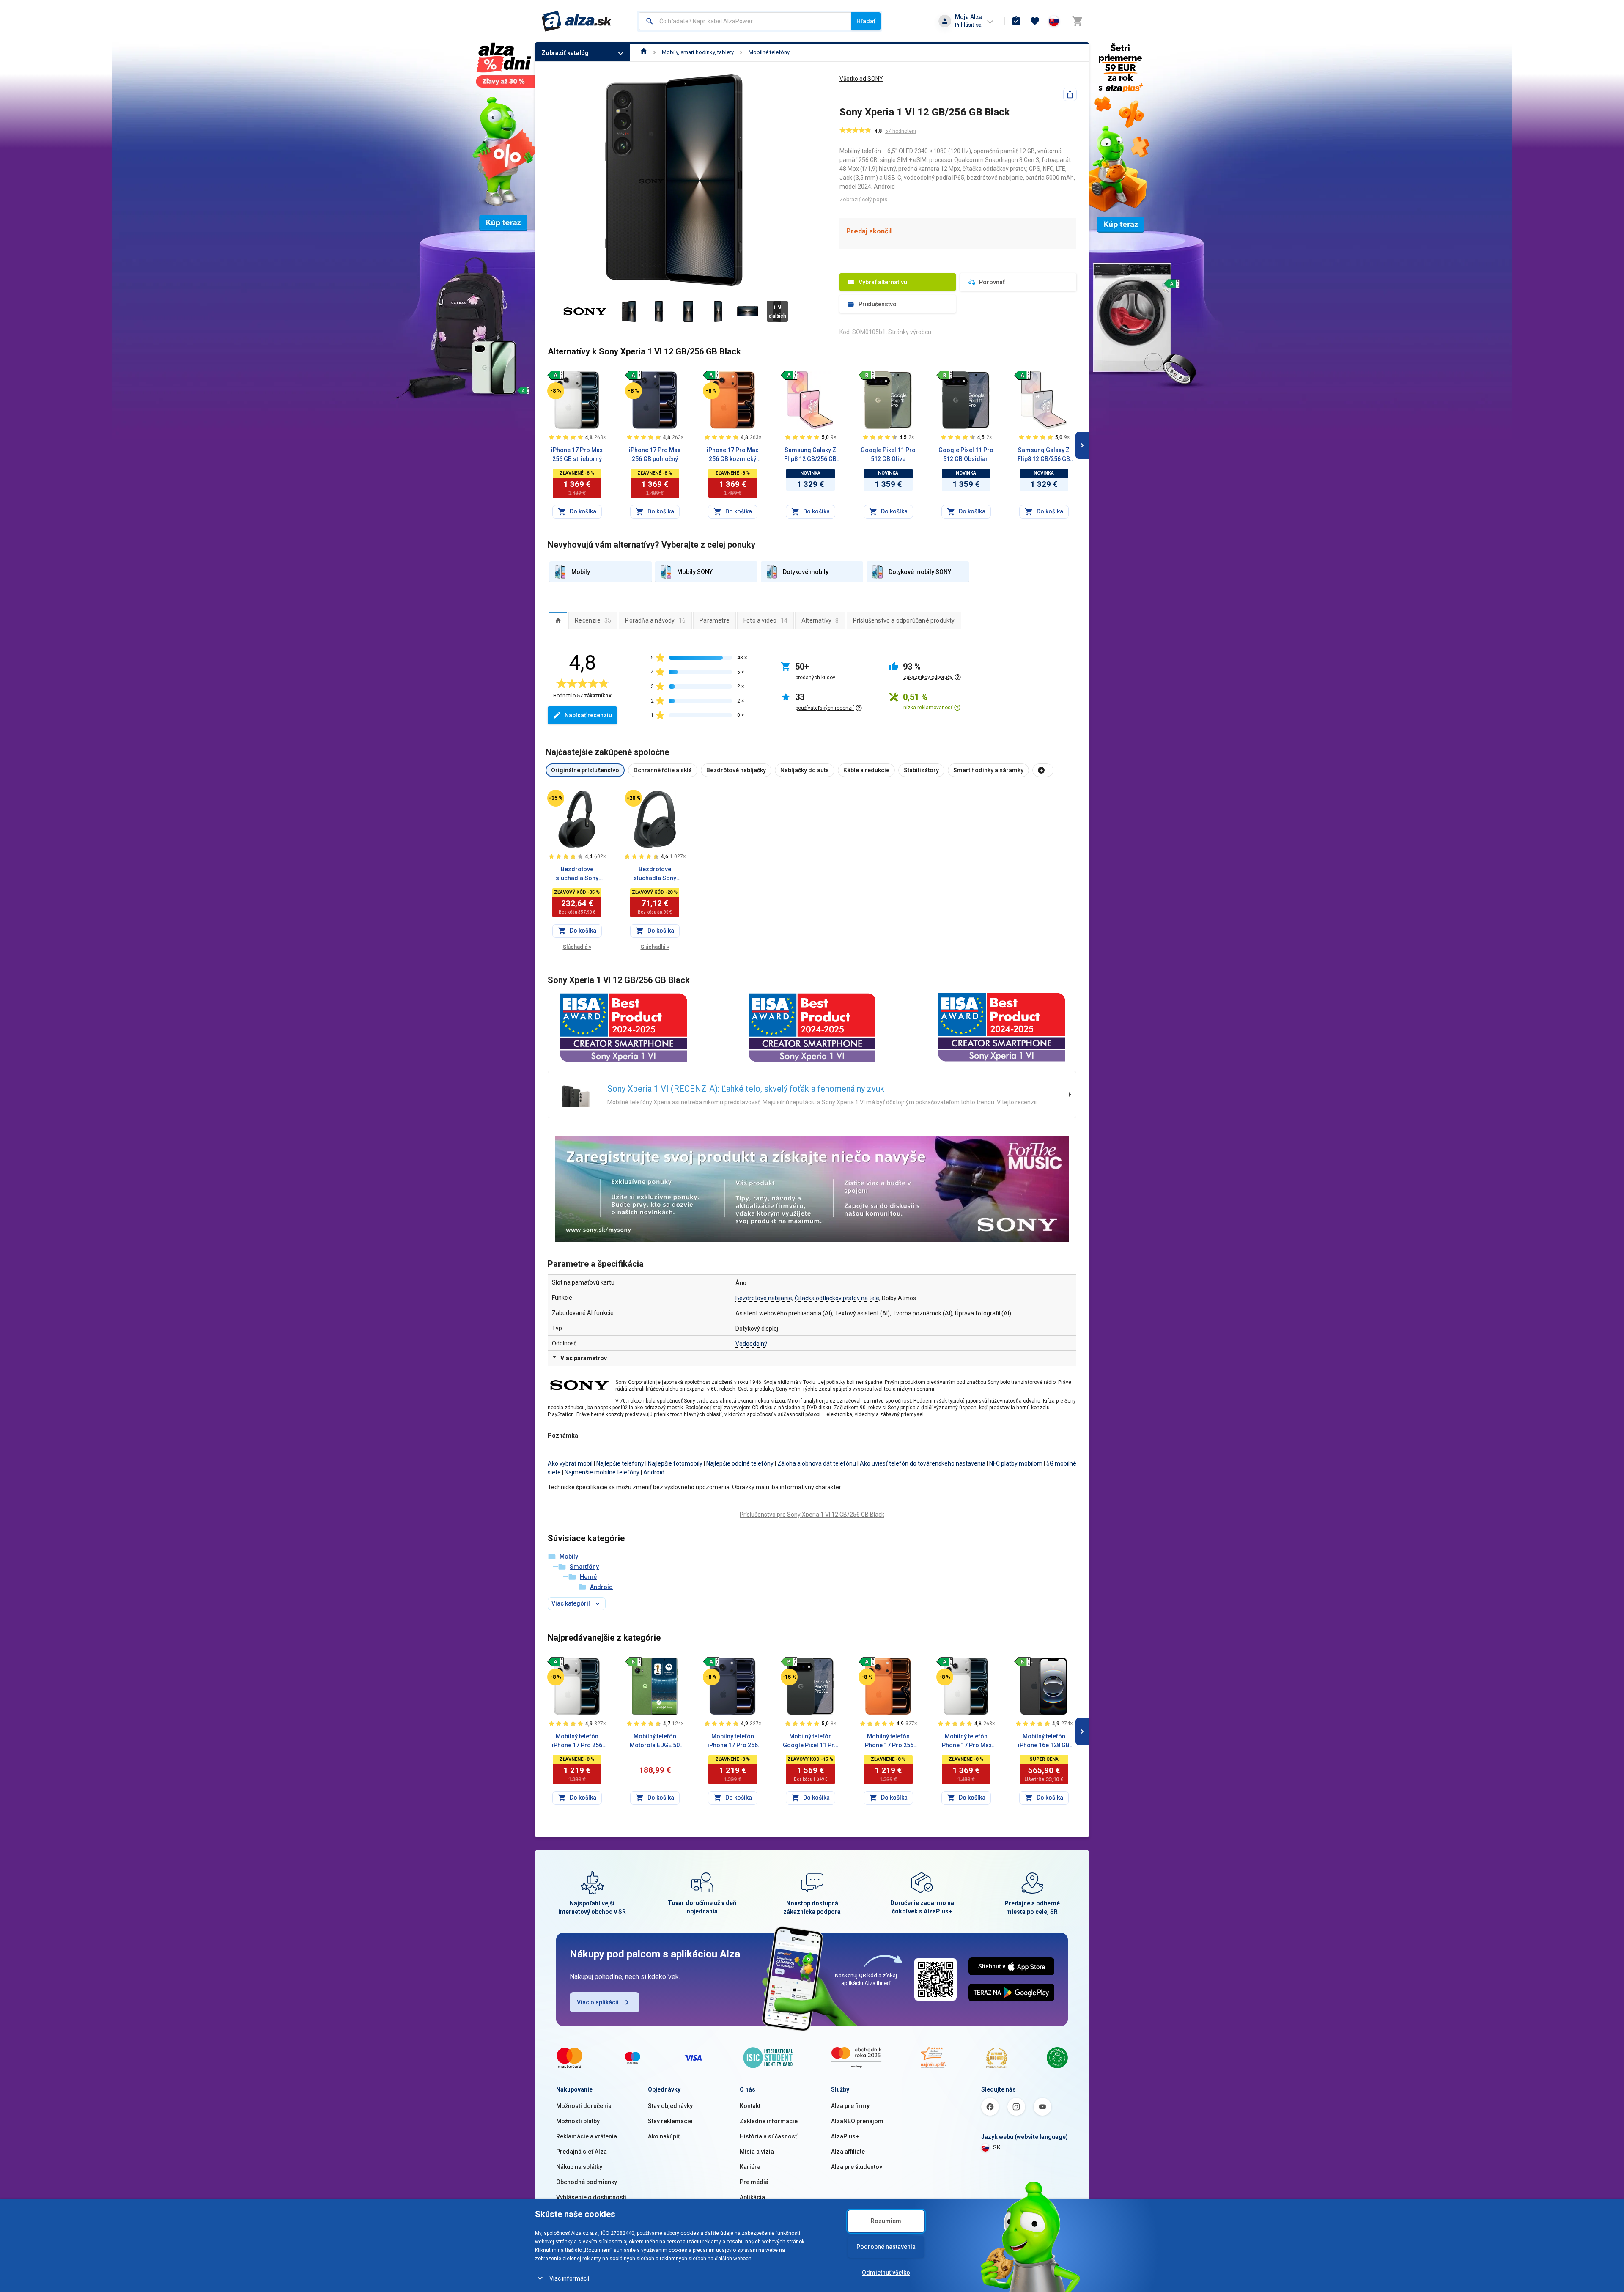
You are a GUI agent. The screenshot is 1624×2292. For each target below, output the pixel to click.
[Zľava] (556, 391)
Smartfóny (584, 1567)
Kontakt (750, 2106)
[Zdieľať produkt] (1070, 94)
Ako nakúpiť (664, 2136)
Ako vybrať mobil (570, 1463)
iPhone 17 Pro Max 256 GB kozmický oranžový (732, 455)
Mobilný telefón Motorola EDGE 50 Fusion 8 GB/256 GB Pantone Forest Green (655, 1741)
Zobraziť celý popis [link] (863, 199)
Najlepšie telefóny (620, 1463)
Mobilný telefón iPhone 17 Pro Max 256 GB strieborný (966, 1741)
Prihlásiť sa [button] (968, 25)
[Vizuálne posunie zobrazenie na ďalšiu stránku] (1082, 445)
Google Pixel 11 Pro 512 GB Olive (888, 454)
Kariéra (750, 2167)
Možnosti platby (578, 2121)
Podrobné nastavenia (886, 2247)
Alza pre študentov (857, 2167)
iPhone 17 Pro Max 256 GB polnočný (655, 454)
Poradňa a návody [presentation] (655, 620)
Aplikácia (752, 2197)
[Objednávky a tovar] (1016, 21)
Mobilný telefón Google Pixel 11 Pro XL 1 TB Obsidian (810, 1741)
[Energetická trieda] (556, 375)
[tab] (558, 620)
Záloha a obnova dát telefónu (817, 1463)
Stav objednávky (670, 2106)
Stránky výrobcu (910, 332)
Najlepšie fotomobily (675, 1463)
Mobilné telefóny (769, 52)
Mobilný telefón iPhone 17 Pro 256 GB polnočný (733, 1741)
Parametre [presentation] (715, 620)
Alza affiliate (848, 2152)
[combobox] (745, 21)
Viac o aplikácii (598, 2002)
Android (654, 1472)
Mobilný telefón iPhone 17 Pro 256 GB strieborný (577, 1741)
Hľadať (866, 21)
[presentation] (558, 620)
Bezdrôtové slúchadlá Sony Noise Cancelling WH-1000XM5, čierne (577, 874)
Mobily (569, 1556)
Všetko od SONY (861, 79)
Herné (588, 1577)
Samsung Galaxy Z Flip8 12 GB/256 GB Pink (810, 455)
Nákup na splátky (579, 2167)
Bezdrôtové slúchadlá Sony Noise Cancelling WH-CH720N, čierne (655, 874)
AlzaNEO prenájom (857, 2121)
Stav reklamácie (670, 2121)
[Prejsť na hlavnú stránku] (577, 21)
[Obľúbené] (1035, 21)
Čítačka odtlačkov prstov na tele (837, 1298)
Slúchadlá (577, 947)
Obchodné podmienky (587, 2182)
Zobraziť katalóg (565, 53)
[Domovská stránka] (644, 52)
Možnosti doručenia (584, 2106)
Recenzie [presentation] (593, 620)
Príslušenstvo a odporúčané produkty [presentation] (904, 620)
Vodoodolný (751, 1344)
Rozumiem (886, 2221)
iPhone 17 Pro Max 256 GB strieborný (577, 454)
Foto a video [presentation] (765, 620)
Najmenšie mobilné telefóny (602, 1472)
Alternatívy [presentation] (820, 620)
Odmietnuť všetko (886, 2273)
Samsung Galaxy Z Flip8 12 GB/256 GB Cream (1044, 455)
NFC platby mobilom (1016, 1463)
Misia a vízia (757, 2152)
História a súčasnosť (768, 2136)
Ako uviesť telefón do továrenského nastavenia (923, 1463)
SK (997, 2147)
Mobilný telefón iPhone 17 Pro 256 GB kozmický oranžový (888, 1741)
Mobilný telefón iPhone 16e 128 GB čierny (1044, 1741)
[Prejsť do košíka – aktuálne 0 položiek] (1077, 21)
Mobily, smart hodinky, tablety (698, 52)
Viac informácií (569, 2278)
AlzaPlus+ (845, 2136)
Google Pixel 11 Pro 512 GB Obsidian (966, 454)
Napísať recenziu (588, 715)
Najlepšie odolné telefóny (740, 1463)
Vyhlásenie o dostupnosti (591, 2197)
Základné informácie (769, 2121)
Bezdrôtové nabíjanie (764, 1298)
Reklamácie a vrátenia (587, 2136)
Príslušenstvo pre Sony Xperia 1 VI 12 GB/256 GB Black (812, 1515)
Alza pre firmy (850, 2106)
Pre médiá (754, 2182)
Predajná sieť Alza (582, 2152)
